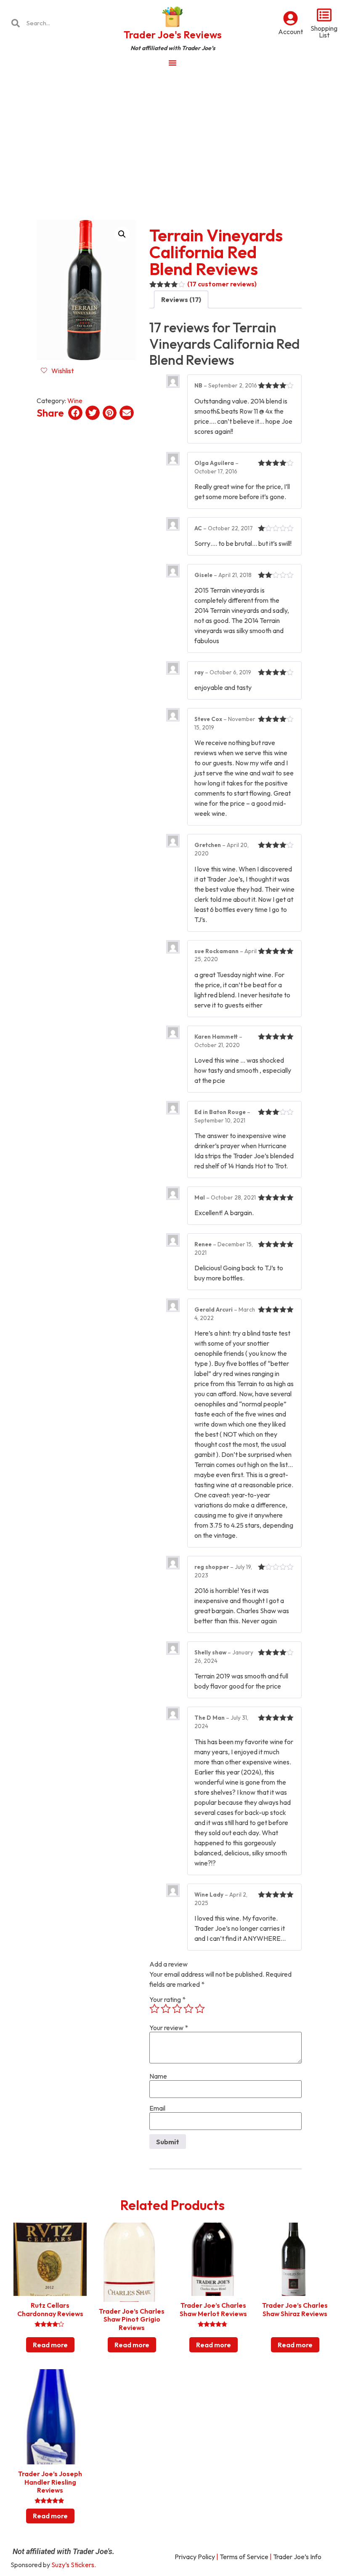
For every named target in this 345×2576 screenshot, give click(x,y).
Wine (75, 401)
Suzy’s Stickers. (74, 2565)
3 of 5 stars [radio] (177, 2009)
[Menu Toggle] (172, 63)
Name (158, 2076)
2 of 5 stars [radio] (166, 2009)
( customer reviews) (222, 284)
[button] (122, 234)
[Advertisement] (172, 136)
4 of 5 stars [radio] (188, 2009)
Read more (50, 2345)
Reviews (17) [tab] (181, 299)
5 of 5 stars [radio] (200, 2009)
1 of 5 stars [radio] (154, 2009)
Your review (169, 2028)
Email (157, 2108)
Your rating (167, 1999)
